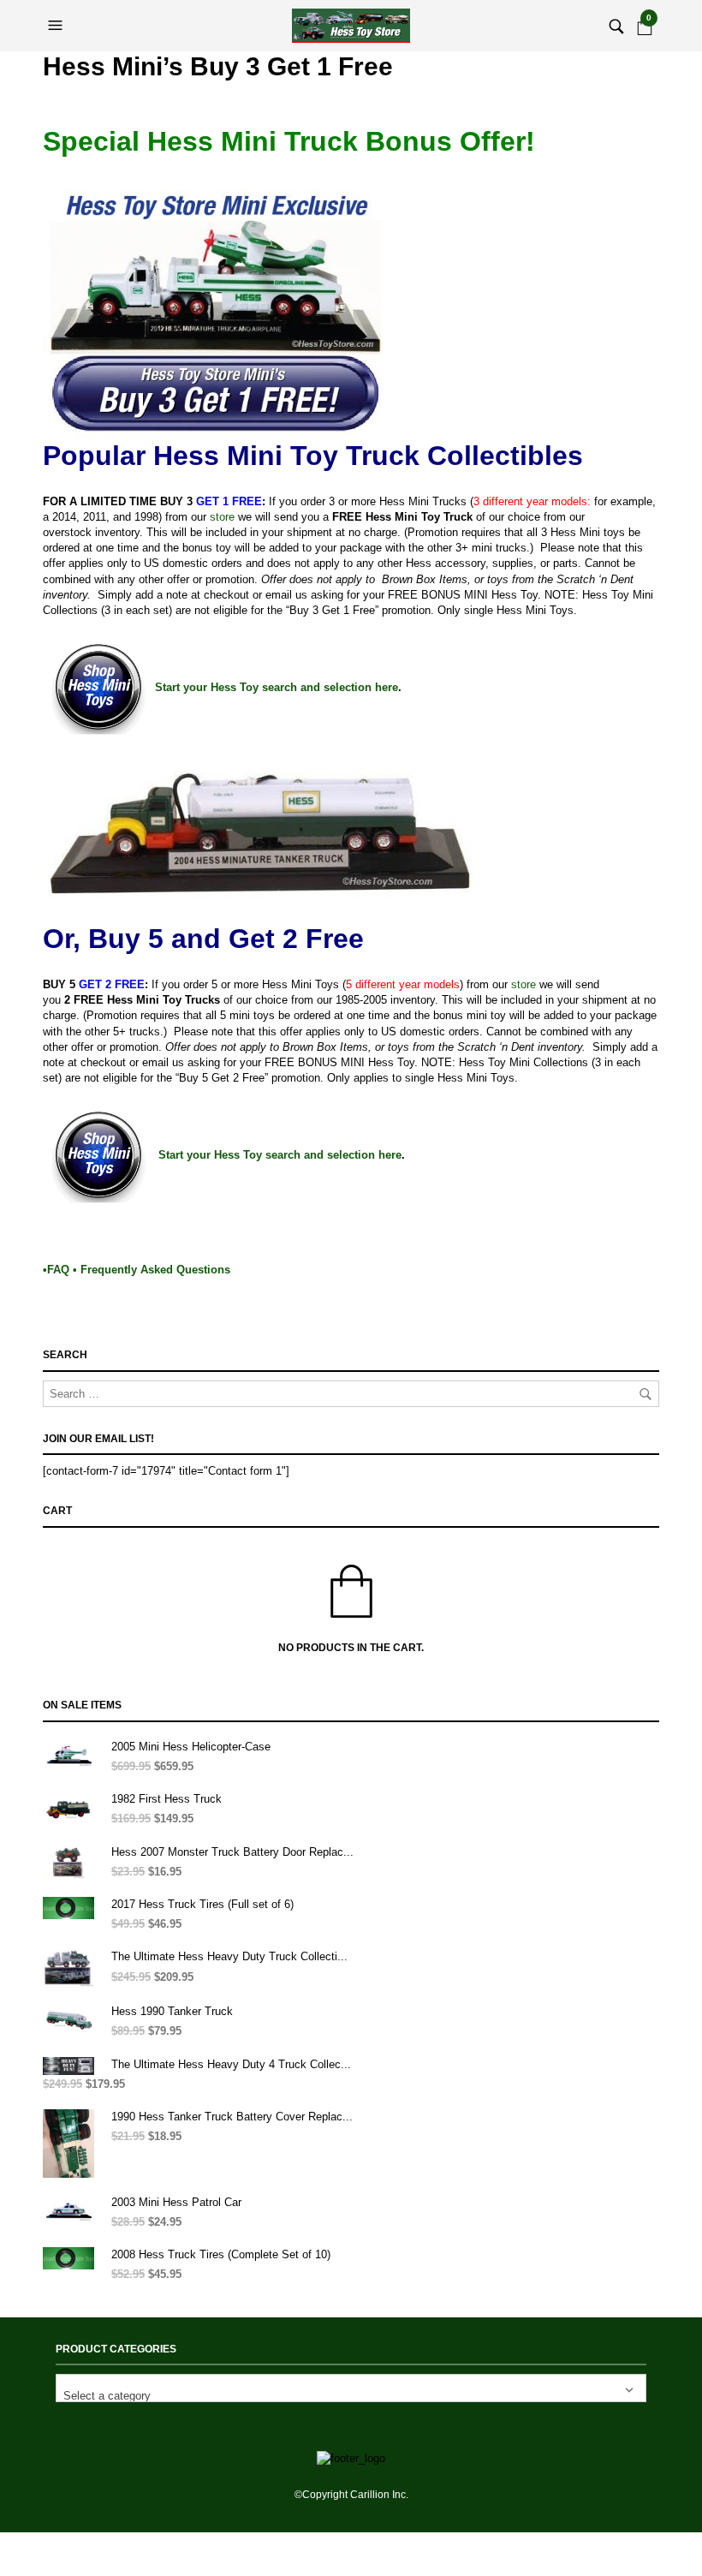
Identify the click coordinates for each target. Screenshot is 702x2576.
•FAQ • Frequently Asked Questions (137, 1270)
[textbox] (351, 2388)
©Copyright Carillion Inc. (351, 2495)
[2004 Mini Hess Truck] (260, 827)
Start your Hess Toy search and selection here (277, 687)
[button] (57, 26)
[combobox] (351, 2388)
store (222, 517)
